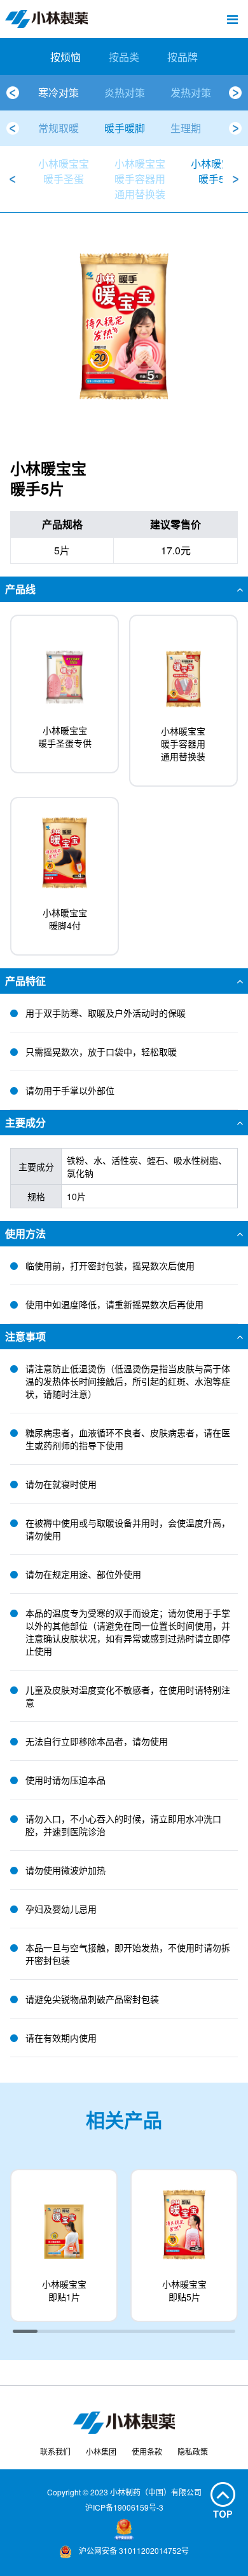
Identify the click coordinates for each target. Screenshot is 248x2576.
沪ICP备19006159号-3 (124, 2507)
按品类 (124, 57)
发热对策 (191, 92)
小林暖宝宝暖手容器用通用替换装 (140, 179)
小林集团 (101, 2451)
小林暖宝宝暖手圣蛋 (64, 171)
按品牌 (183, 57)
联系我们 (55, 2451)
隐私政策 (193, 2451)
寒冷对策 (59, 92)
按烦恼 (65, 57)
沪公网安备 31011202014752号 (133, 2550)
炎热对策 (125, 92)
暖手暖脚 (125, 128)
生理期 (186, 128)
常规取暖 (59, 128)
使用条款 (147, 2451)
